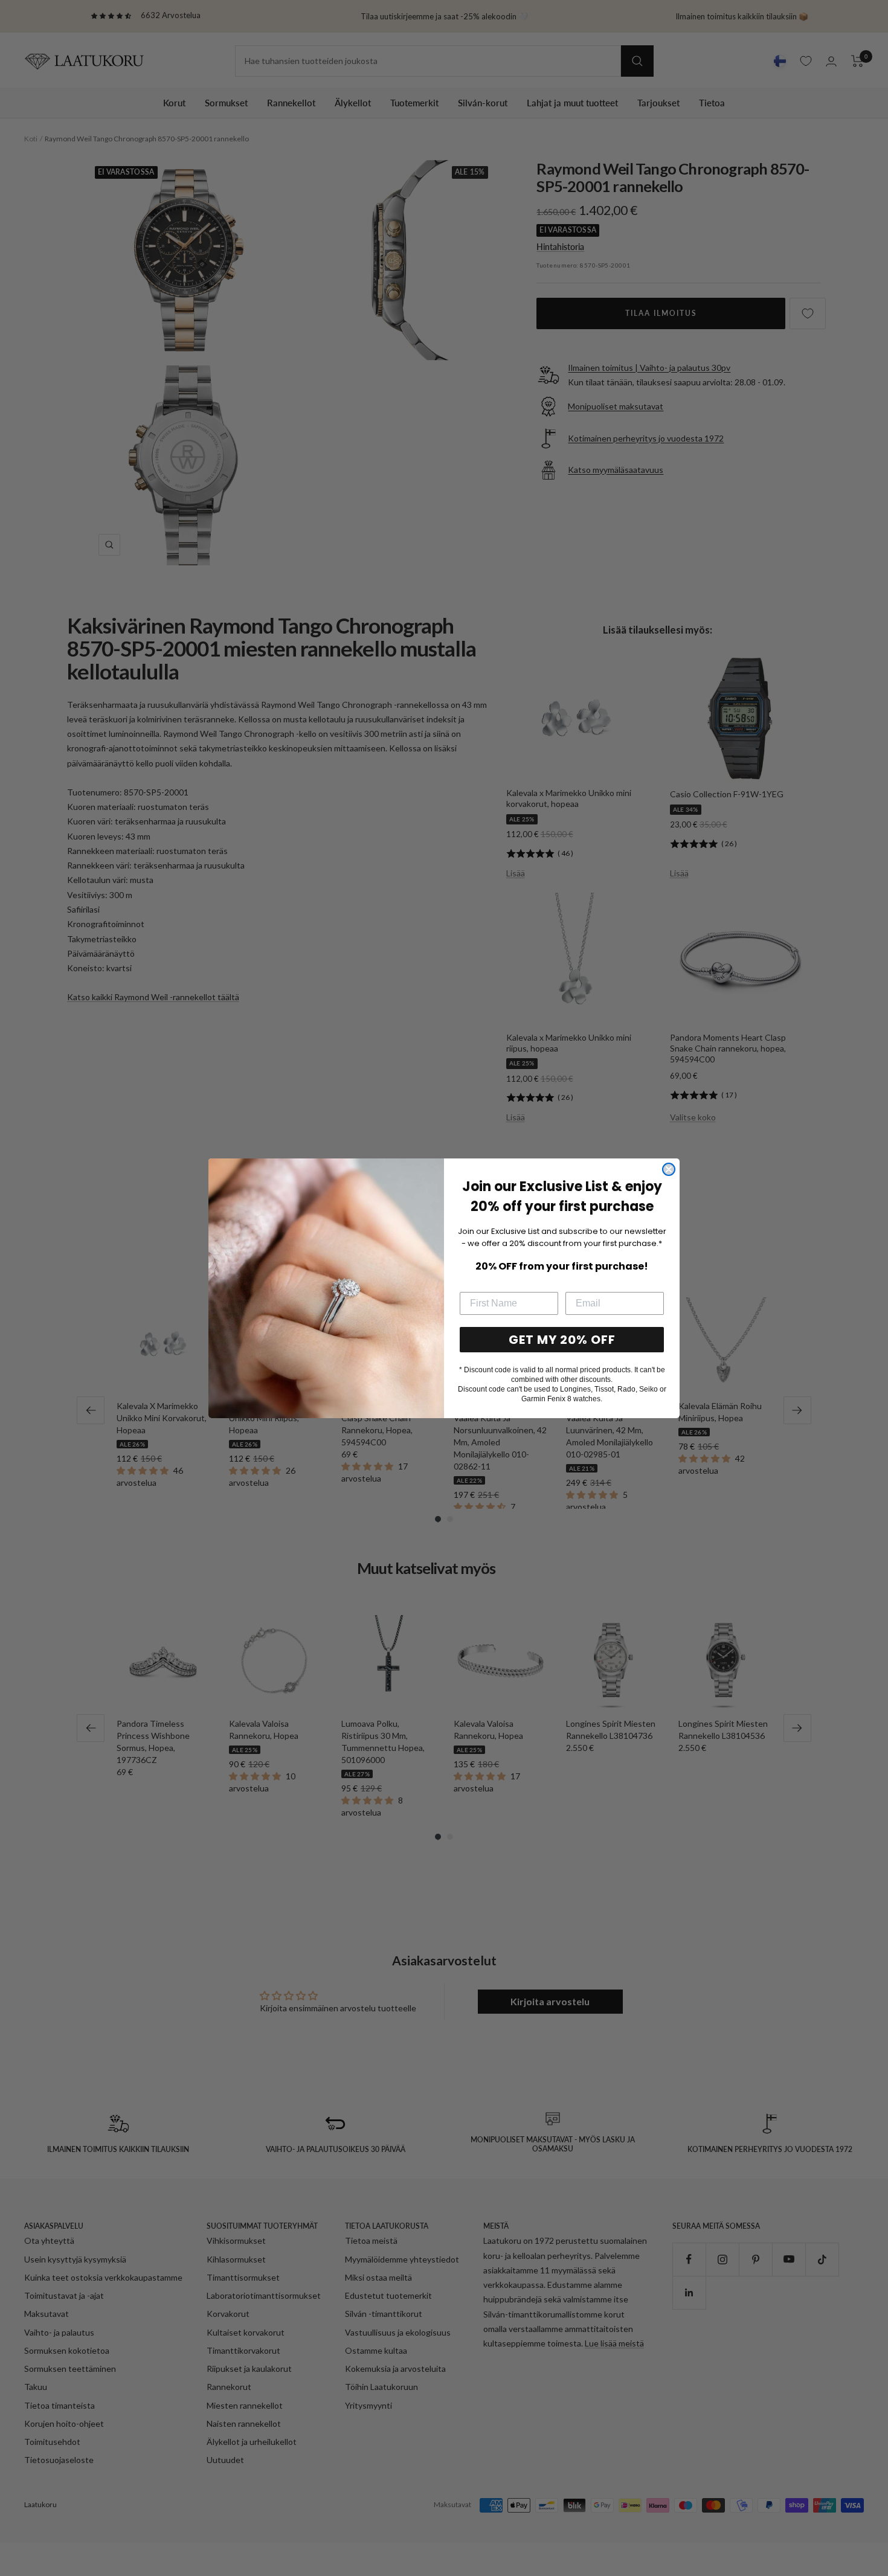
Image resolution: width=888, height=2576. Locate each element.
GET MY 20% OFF (562, 1340)
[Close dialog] (669, 1169)
